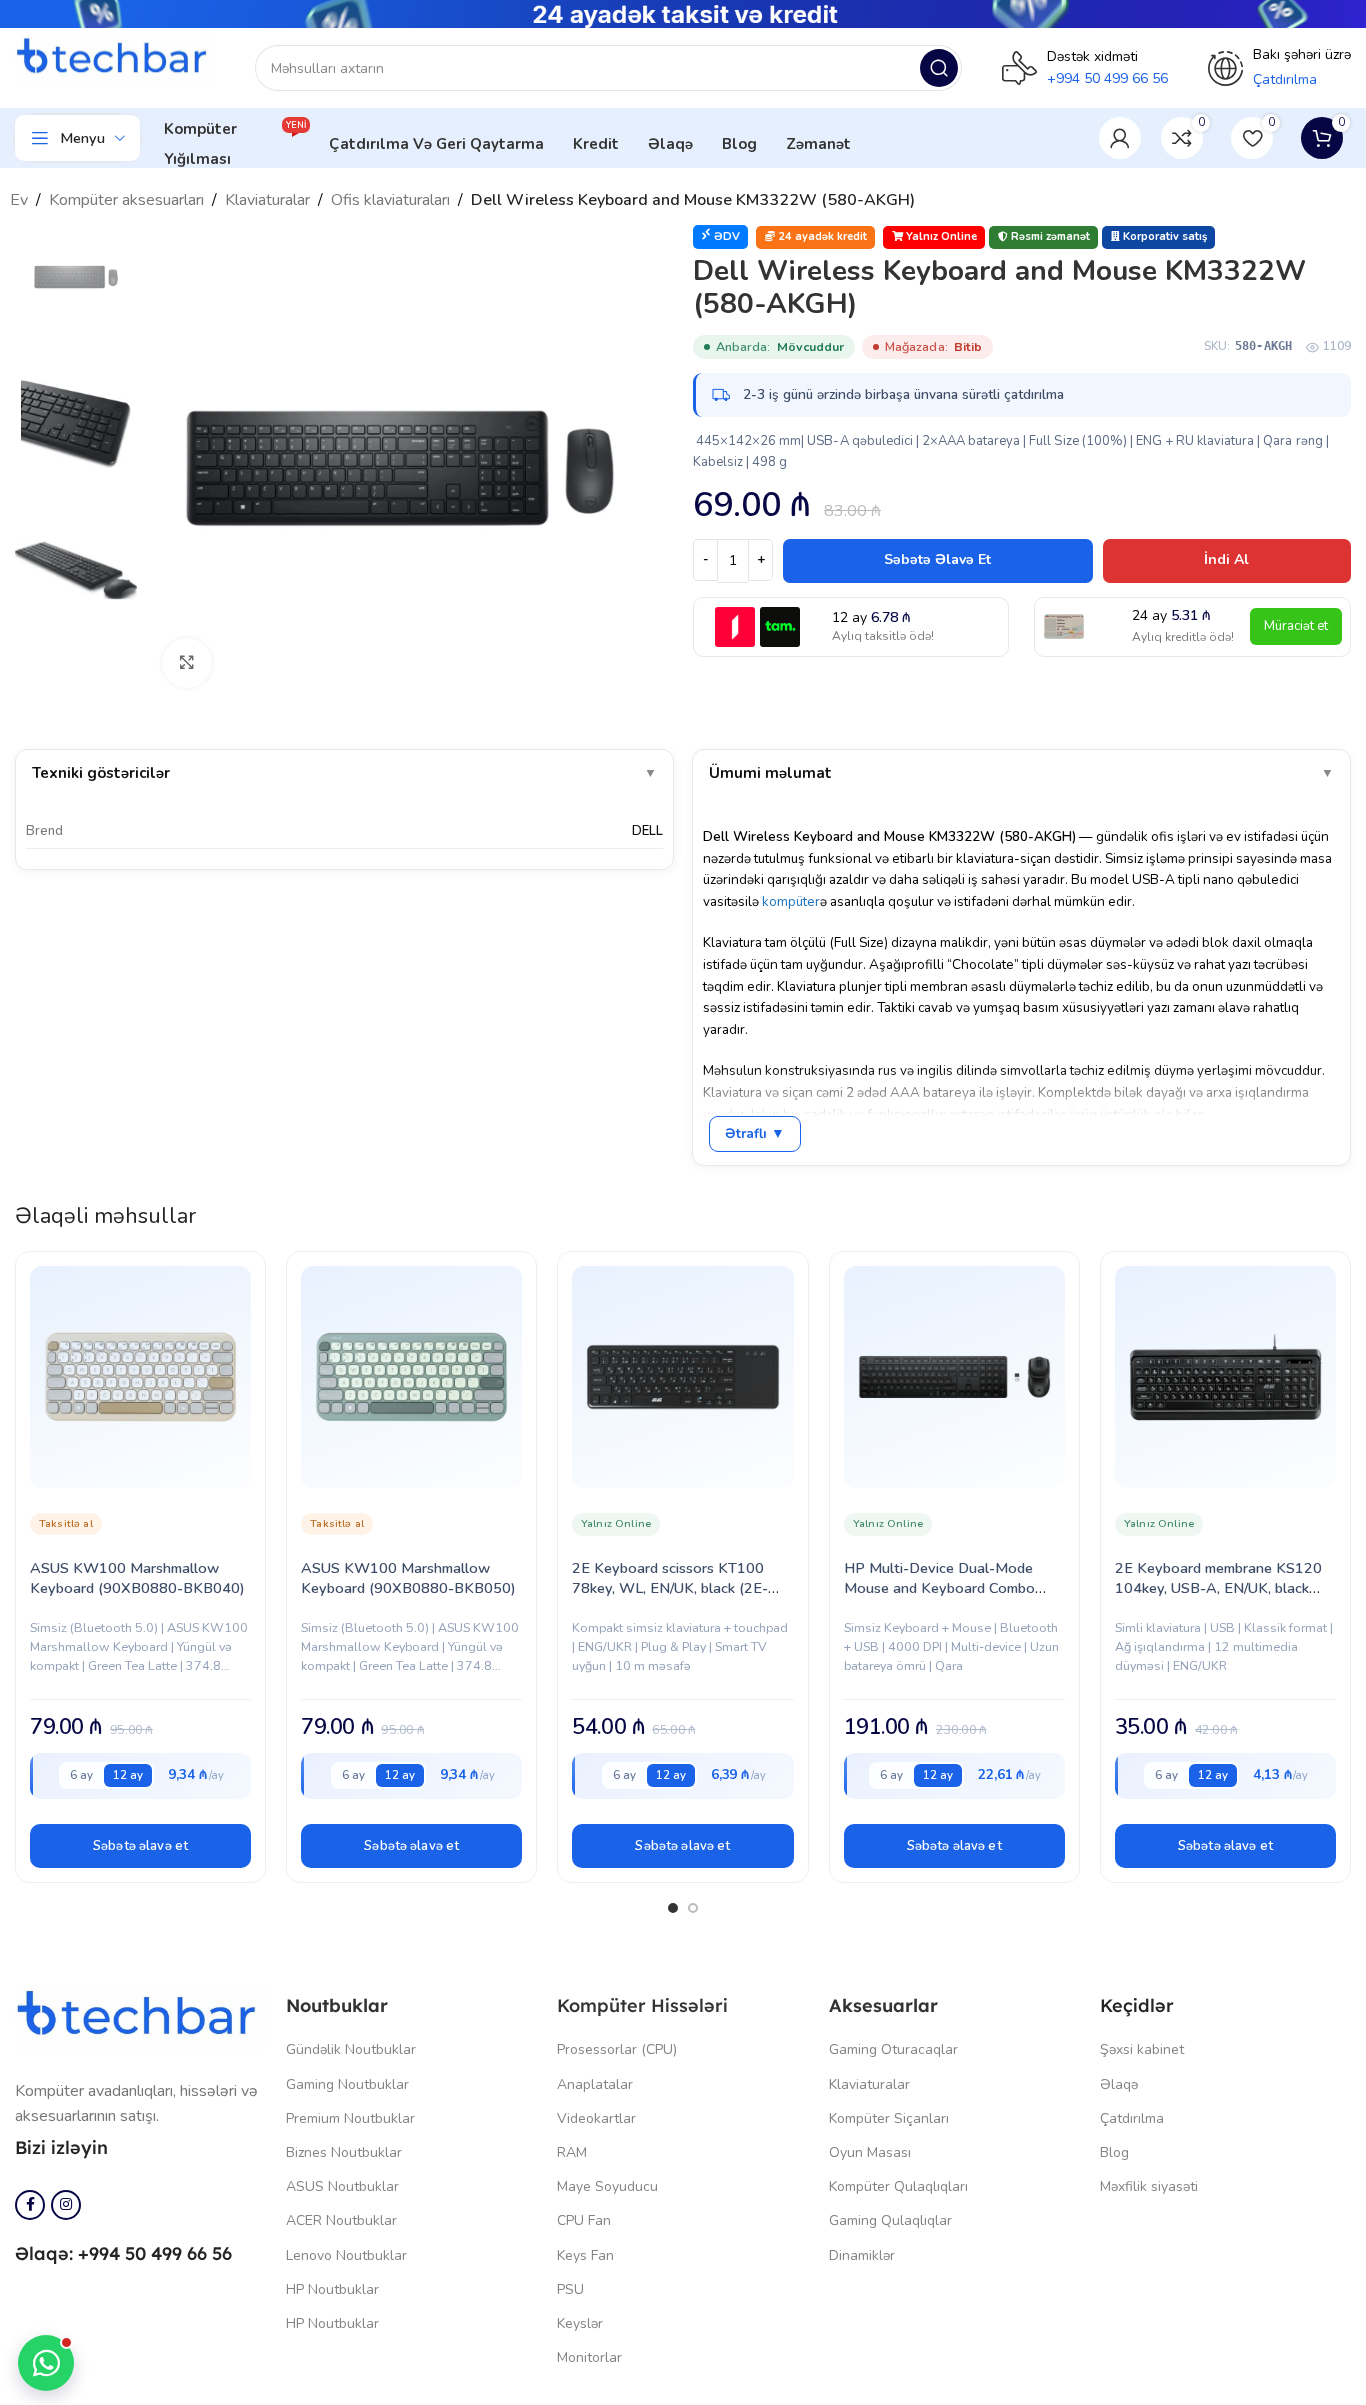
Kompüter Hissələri (642, 2005)
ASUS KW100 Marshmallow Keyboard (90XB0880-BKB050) (408, 1578)
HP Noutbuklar (332, 2289)
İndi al (1226, 559)
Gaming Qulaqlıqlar (890, 2220)
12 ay (128, 1775)
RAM (572, 2152)
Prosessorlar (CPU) (617, 2049)
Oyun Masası (870, 2152)
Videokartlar (596, 2118)
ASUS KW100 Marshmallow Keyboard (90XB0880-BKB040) (137, 1578)
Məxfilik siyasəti (1149, 2186)
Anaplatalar (595, 2084)
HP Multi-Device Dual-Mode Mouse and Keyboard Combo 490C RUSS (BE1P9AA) (939, 1588)
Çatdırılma (1132, 2118)
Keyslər (580, 2323)
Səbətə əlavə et (937, 559)
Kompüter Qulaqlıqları (898, 2186)
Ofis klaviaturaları (390, 200)
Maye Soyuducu (607, 2186)
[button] (140, 1846)
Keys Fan (585, 2255)
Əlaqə (1119, 2084)
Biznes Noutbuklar (344, 2152)
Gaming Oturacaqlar (893, 2049)
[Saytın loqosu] (115, 57)
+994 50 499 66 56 (1107, 78)
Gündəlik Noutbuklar (351, 2049)
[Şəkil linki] (140, 2015)
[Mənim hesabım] (1120, 138)
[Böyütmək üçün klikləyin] (187, 663)
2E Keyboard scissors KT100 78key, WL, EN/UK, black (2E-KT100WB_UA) (670, 1588)
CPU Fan (584, 2220)
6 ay (81, 1775)
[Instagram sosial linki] (66, 2205)
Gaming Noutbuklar (347, 2084)
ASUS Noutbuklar (342, 2186)
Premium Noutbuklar (350, 2118)
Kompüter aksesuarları (126, 200)
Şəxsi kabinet (1142, 2049)
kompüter (791, 901)
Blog (1114, 2152)
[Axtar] (939, 68)
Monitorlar (589, 2357)
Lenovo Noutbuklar (346, 2255)
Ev (19, 200)
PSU (570, 2289)
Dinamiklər (862, 2255)
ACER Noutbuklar (341, 2220)
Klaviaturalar (267, 200)
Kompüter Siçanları (889, 2118)
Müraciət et (1296, 626)
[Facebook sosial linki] (30, 2205)
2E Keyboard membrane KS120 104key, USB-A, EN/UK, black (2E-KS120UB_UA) (1218, 1588)
